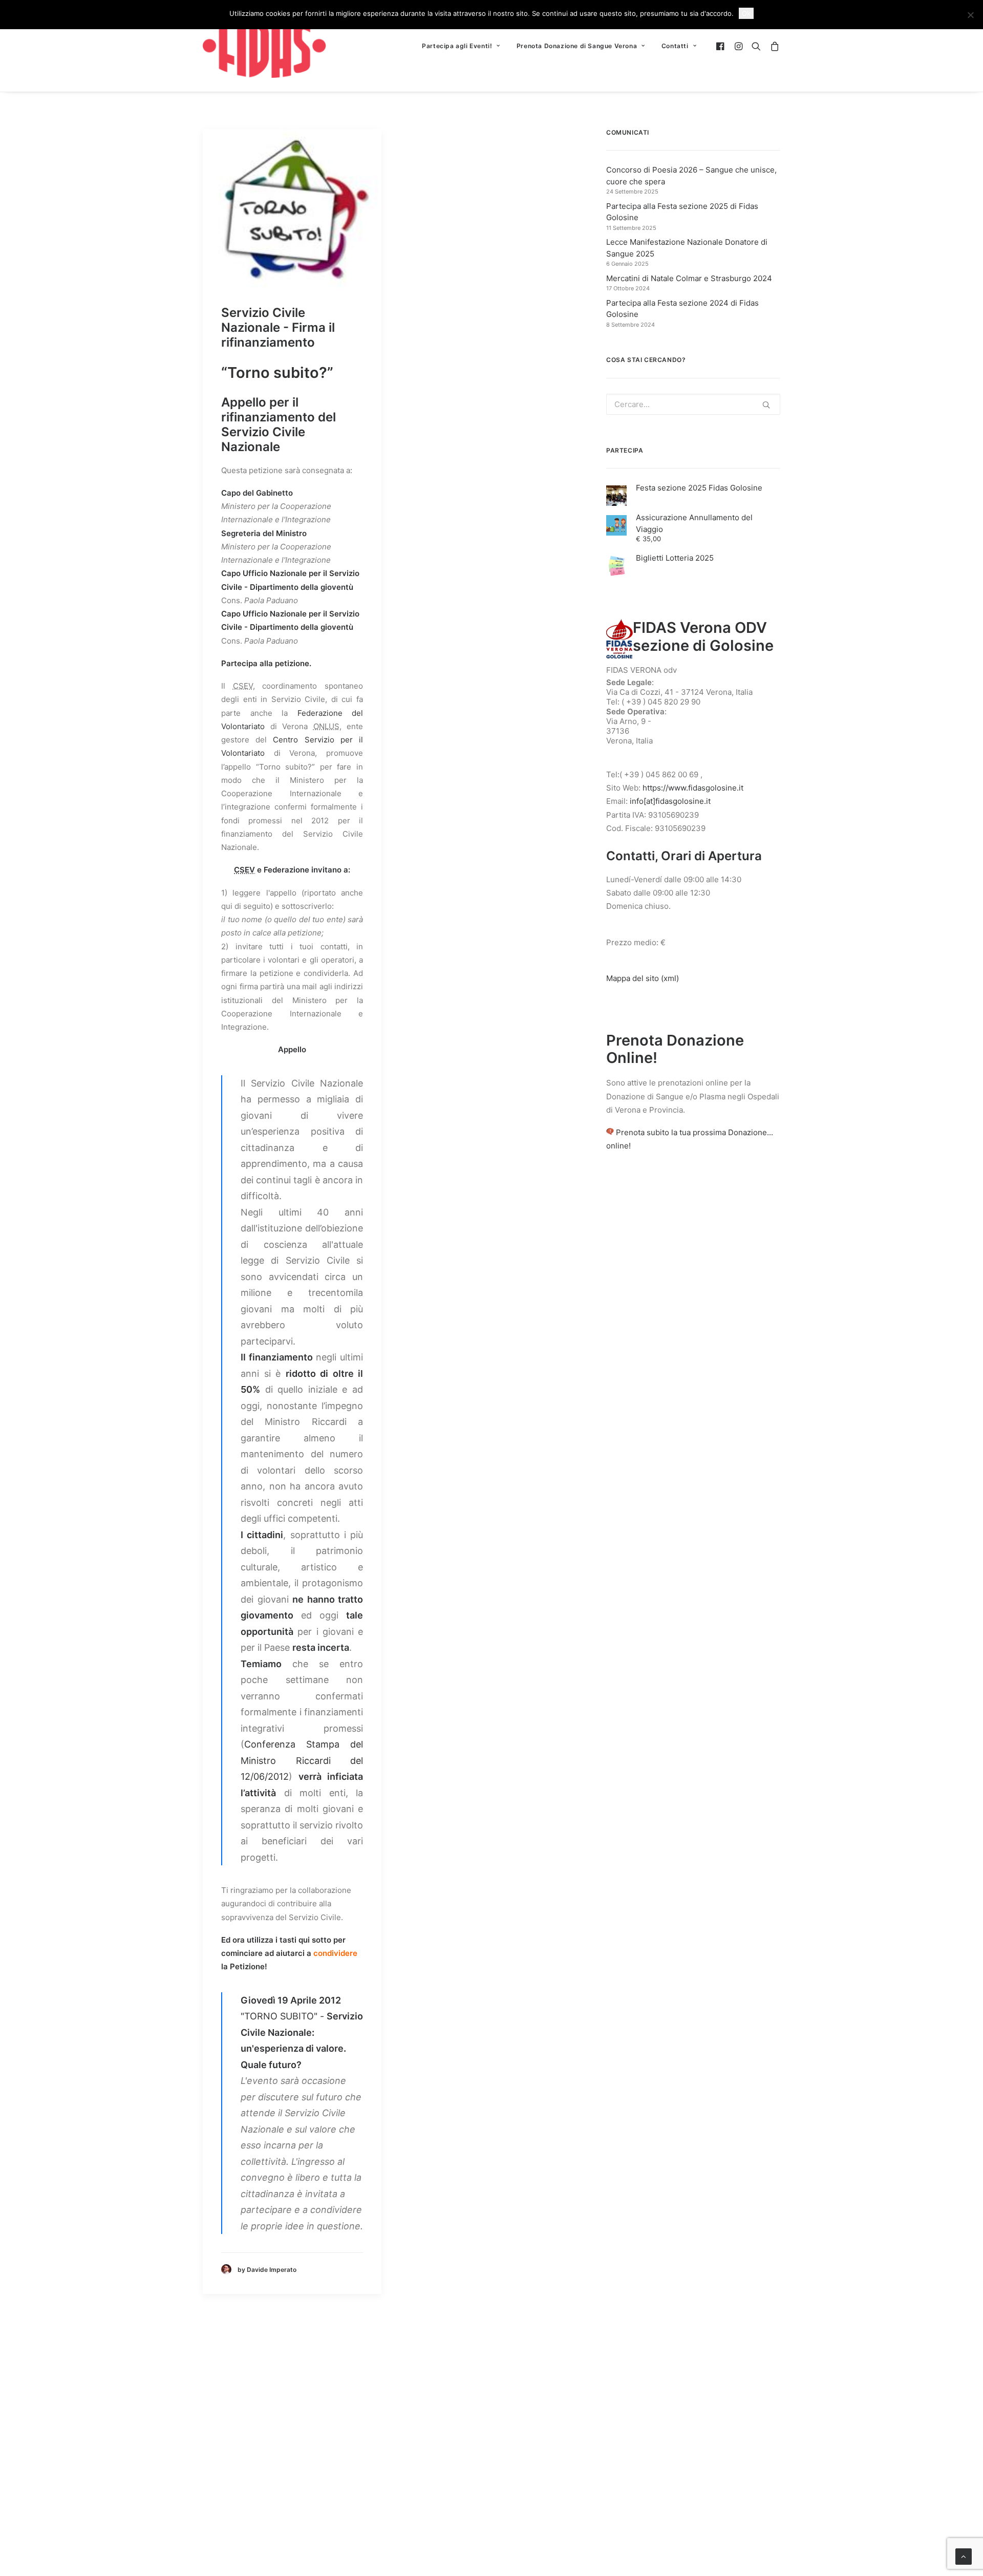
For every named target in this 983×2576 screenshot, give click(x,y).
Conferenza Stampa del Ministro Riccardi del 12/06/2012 (302, 1760)
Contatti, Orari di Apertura (684, 856)
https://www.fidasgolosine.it (693, 788)
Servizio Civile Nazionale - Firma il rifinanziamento (278, 327)
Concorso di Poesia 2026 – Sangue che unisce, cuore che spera (691, 176)
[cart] (773, 46)
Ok (746, 13)
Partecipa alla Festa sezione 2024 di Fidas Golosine (682, 309)
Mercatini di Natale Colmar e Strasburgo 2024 (689, 278)
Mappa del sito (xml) (643, 978)
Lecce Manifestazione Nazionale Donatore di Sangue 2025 (687, 248)
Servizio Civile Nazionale (263, 439)
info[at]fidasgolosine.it (670, 801)
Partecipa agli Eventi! (457, 46)
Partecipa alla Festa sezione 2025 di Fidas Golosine (682, 212)
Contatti (675, 46)
